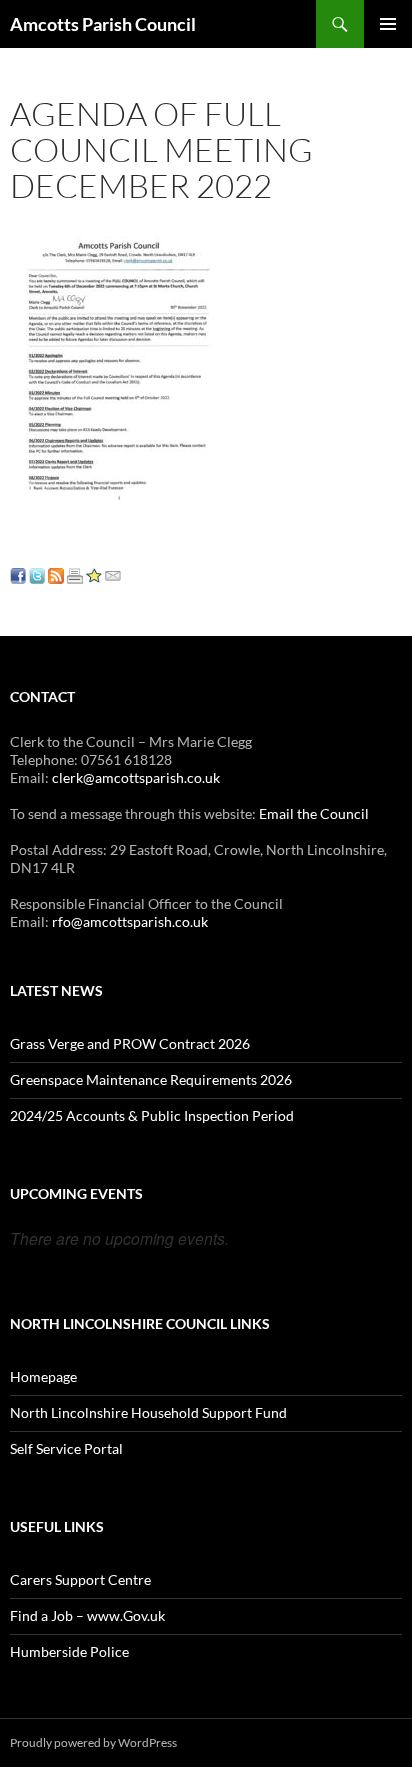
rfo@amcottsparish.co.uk (130, 921)
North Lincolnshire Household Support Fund (148, 1412)
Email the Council (314, 813)
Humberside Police (69, 1651)
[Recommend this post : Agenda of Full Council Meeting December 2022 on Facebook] (18, 573)
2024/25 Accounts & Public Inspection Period (152, 1115)
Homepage (43, 1376)
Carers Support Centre (80, 1579)
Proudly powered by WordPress (93, 1742)
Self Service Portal (66, 1448)
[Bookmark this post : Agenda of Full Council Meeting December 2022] (94, 573)
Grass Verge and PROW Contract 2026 (130, 1043)
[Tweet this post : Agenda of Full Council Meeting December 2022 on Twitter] (37, 573)
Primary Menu (388, 24)
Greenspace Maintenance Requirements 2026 (151, 1079)
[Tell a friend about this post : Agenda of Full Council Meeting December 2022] (113, 573)
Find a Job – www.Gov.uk (87, 1615)
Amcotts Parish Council (103, 24)
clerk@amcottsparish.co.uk (136, 777)
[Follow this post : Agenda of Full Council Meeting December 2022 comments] (56, 573)
